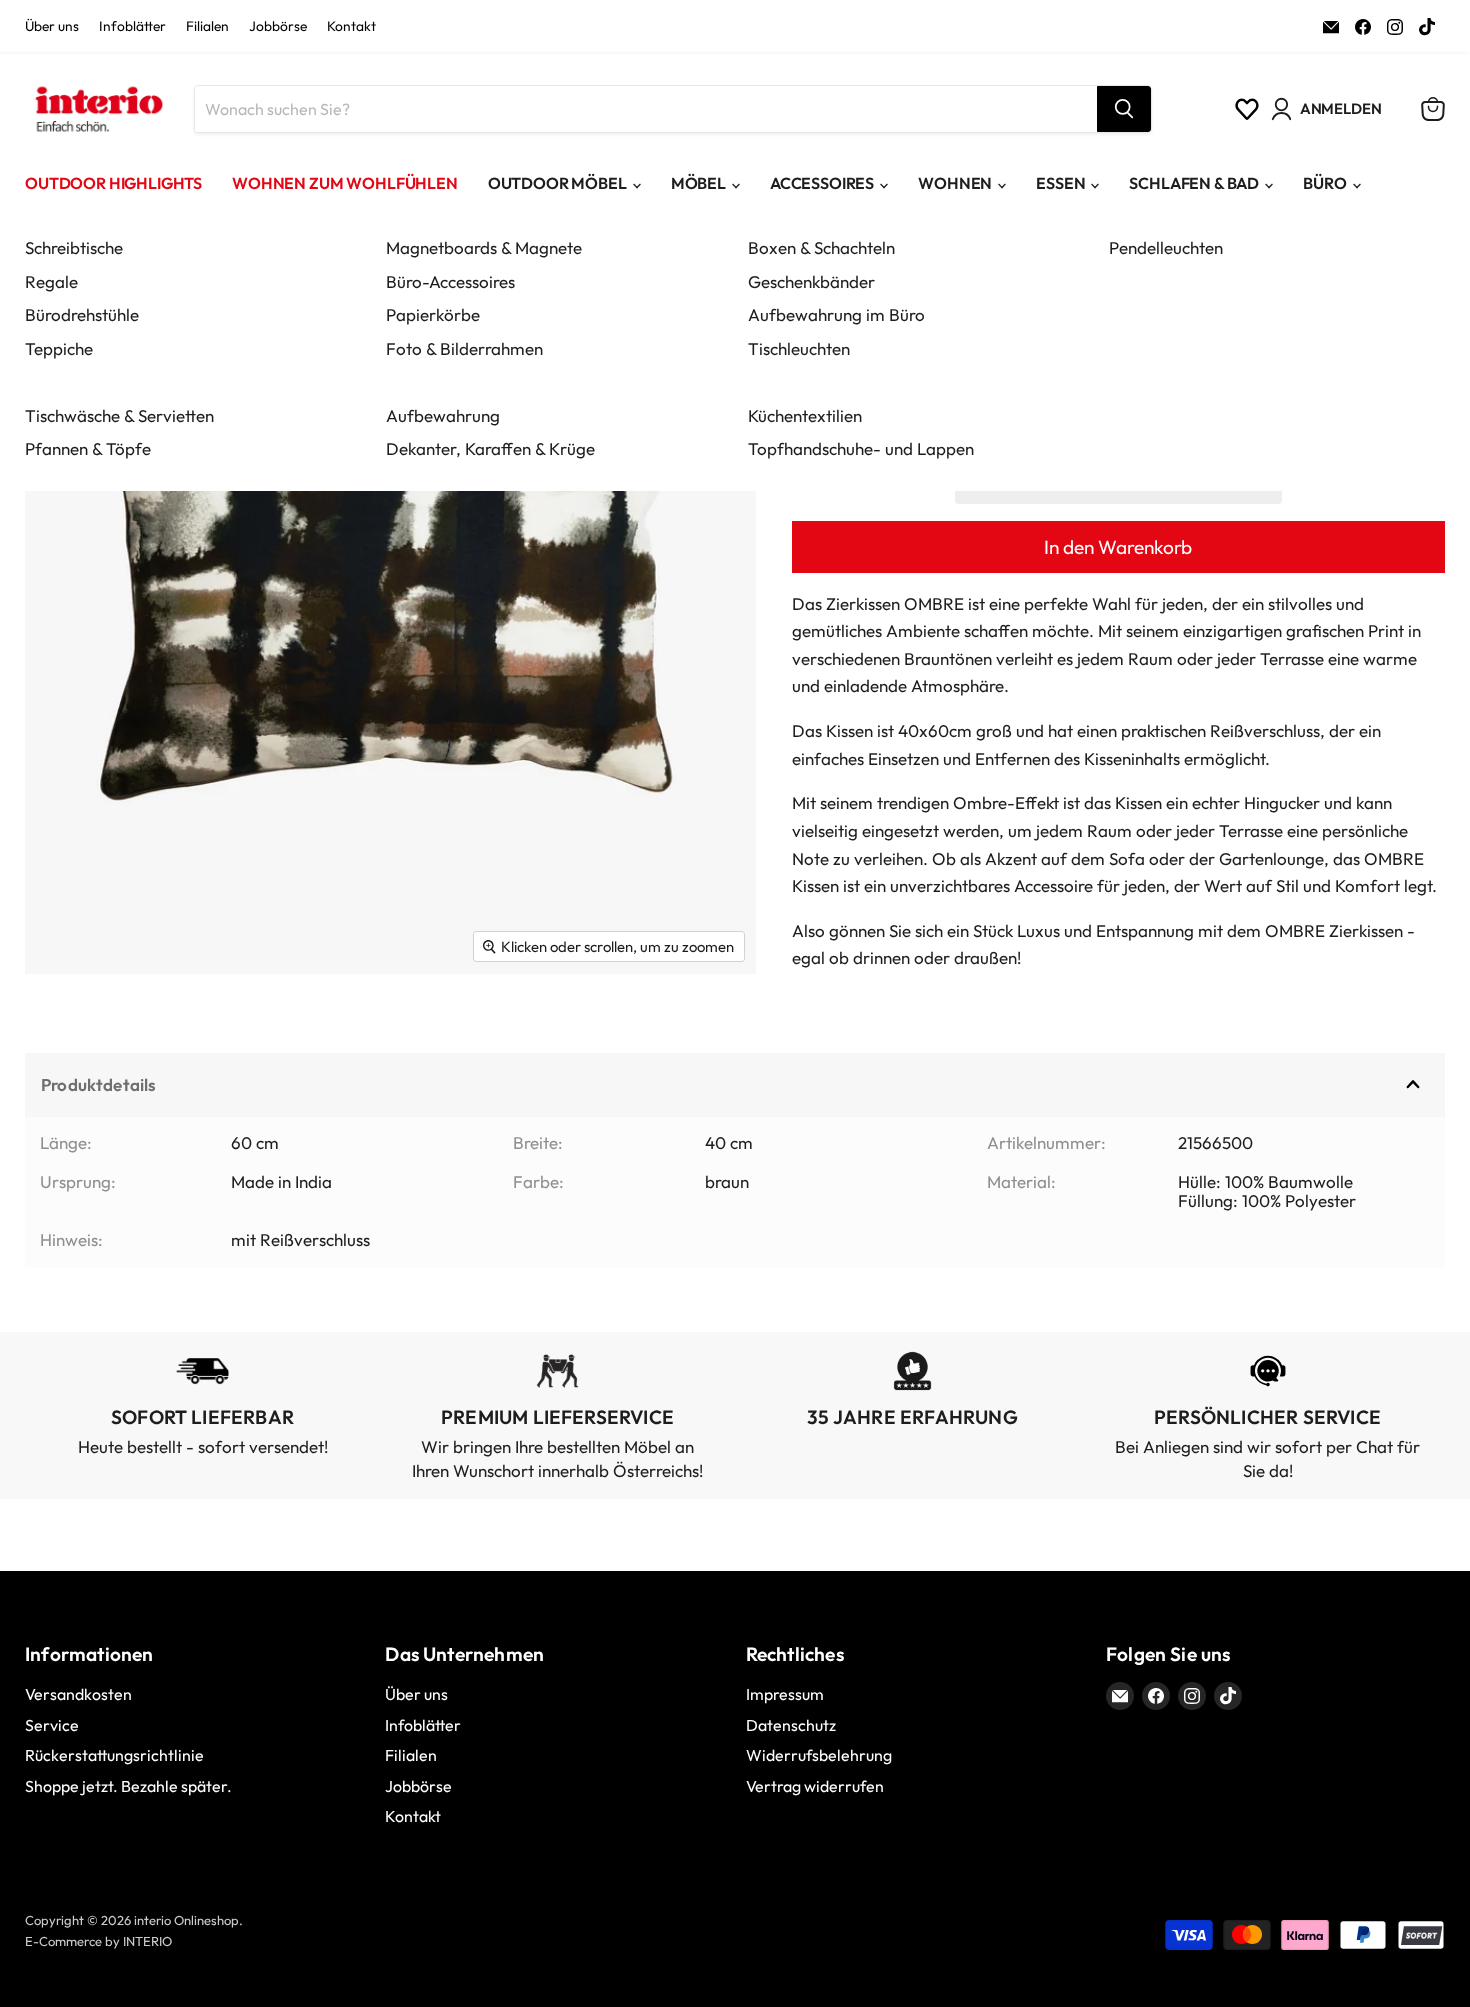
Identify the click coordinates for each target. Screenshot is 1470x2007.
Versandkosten (78, 1694)
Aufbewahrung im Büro (836, 314)
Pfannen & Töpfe (88, 448)
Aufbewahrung (443, 415)
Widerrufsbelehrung (819, 1755)
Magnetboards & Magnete (484, 247)
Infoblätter (132, 27)
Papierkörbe (433, 314)
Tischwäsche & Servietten (119, 415)
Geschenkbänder (811, 281)
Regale (51, 281)
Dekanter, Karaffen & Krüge (490, 448)
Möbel (698, 183)
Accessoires (822, 183)
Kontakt (351, 27)
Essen (1060, 183)
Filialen (207, 27)
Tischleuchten (799, 348)
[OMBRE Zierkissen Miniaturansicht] (62, 1032)
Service (52, 1725)
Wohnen (955, 183)
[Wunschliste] (1247, 109)
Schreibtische (74, 247)
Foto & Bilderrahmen (464, 348)
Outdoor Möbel (557, 183)
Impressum (785, 1694)
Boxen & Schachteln (821, 247)
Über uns (52, 27)
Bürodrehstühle (82, 314)
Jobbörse (278, 27)
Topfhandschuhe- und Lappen (861, 448)
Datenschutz (791, 1725)
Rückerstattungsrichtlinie (114, 1755)
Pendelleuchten (1166, 247)
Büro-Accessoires (450, 281)
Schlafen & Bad (1194, 183)
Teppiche (59, 348)
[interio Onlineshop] (97, 109)
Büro (1324, 183)
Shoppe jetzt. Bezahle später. (128, 1786)
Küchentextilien (805, 415)
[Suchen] (1124, 109)
